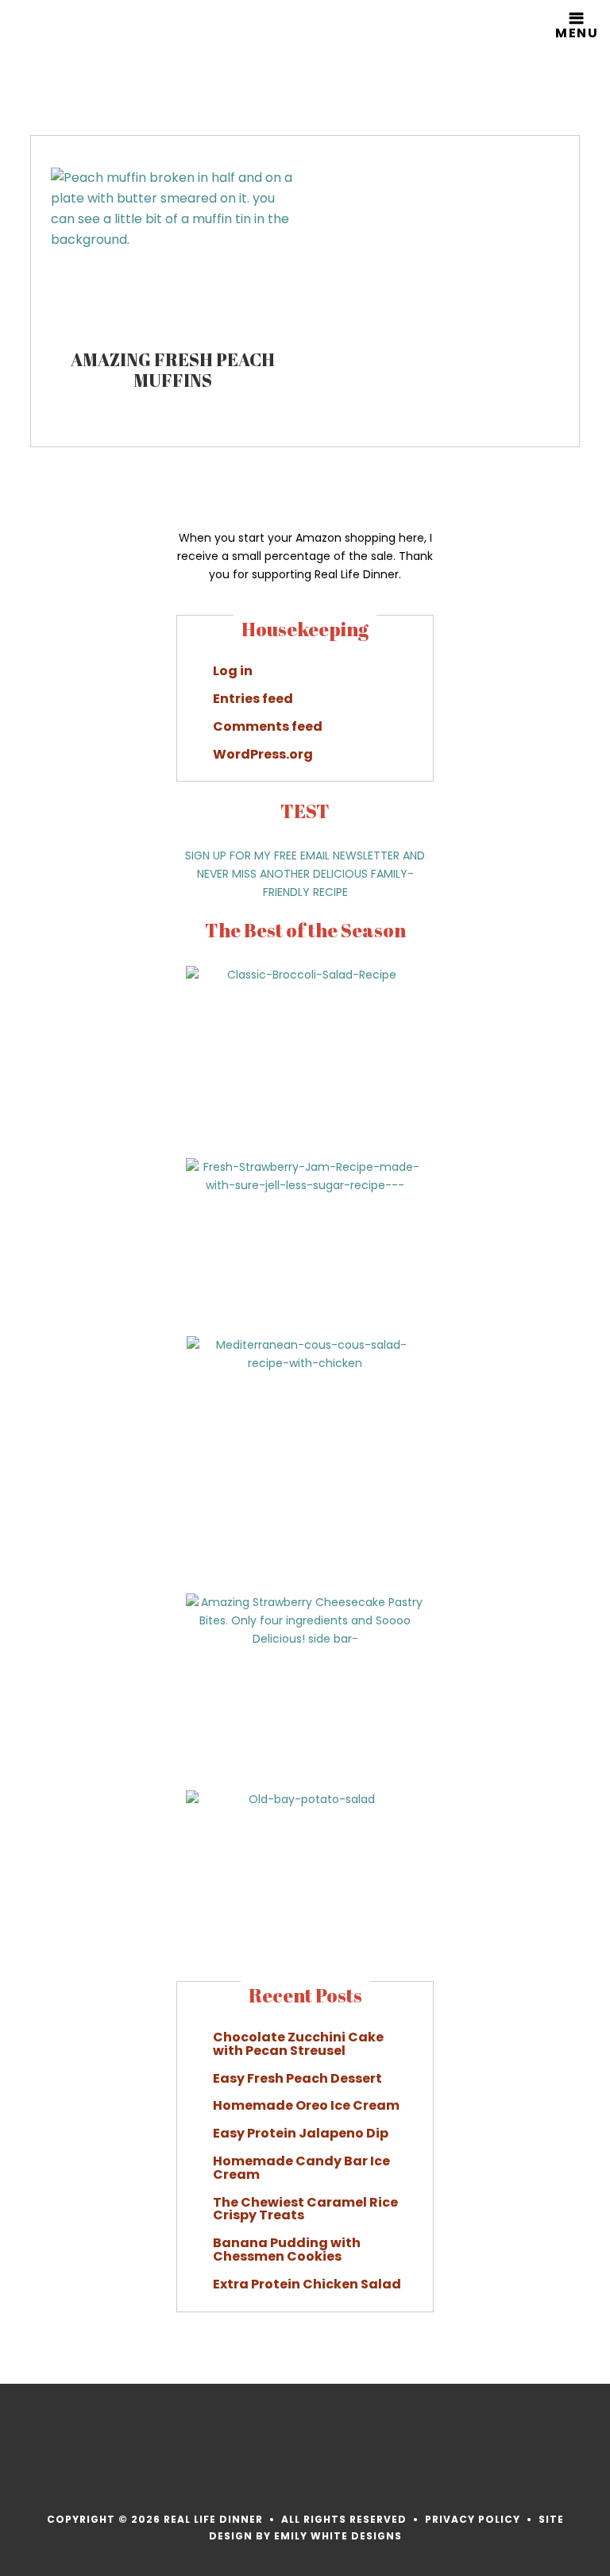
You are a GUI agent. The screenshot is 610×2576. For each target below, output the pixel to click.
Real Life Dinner (90, 52)
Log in (233, 671)
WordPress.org (263, 754)
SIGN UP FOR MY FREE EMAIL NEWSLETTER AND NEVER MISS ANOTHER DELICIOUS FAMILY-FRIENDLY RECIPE (305, 874)
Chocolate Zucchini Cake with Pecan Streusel (298, 2044)
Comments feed (268, 726)
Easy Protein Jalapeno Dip (301, 2133)
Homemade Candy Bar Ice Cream (301, 2168)
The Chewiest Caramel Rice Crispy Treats (305, 2209)
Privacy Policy (473, 2519)
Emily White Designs (338, 2536)
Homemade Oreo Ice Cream (306, 2105)
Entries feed (253, 699)
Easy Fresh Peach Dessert (297, 2078)
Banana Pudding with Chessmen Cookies (287, 2250)
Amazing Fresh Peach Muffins (173, 370)
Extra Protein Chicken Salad (307, 2284)
